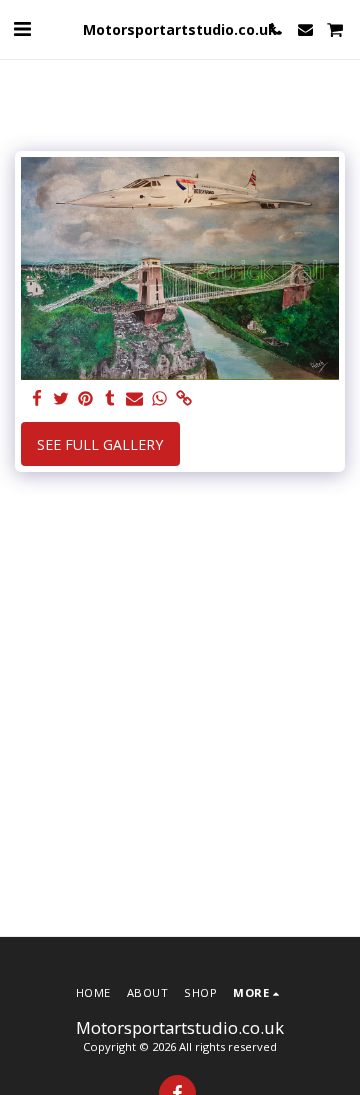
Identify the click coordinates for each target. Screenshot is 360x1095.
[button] (22, 28)
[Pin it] (86, 399)
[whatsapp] (160, 399)
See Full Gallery (100, 444)
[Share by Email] (135, 399)
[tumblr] (111, 399)
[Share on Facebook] (37, 399)
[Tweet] (62, 399)
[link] (184, 399)
